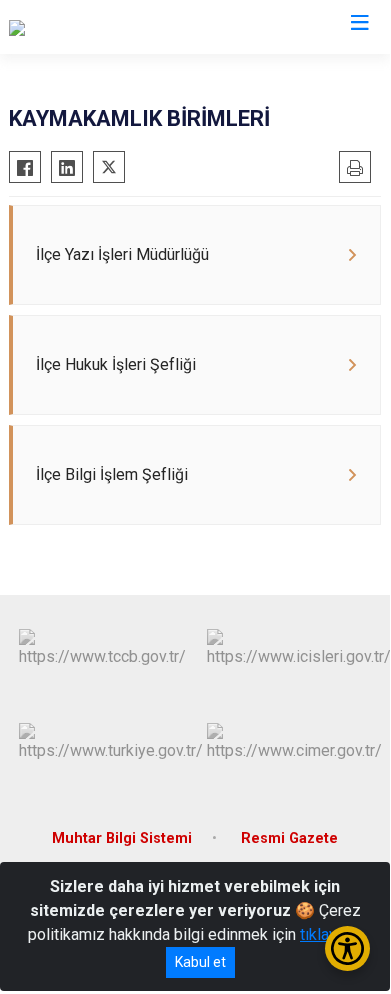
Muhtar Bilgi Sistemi (122, 838)
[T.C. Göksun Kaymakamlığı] (99, 27)
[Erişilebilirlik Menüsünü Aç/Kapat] (347, 948)
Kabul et (200, 962)
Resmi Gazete (289, 838)
